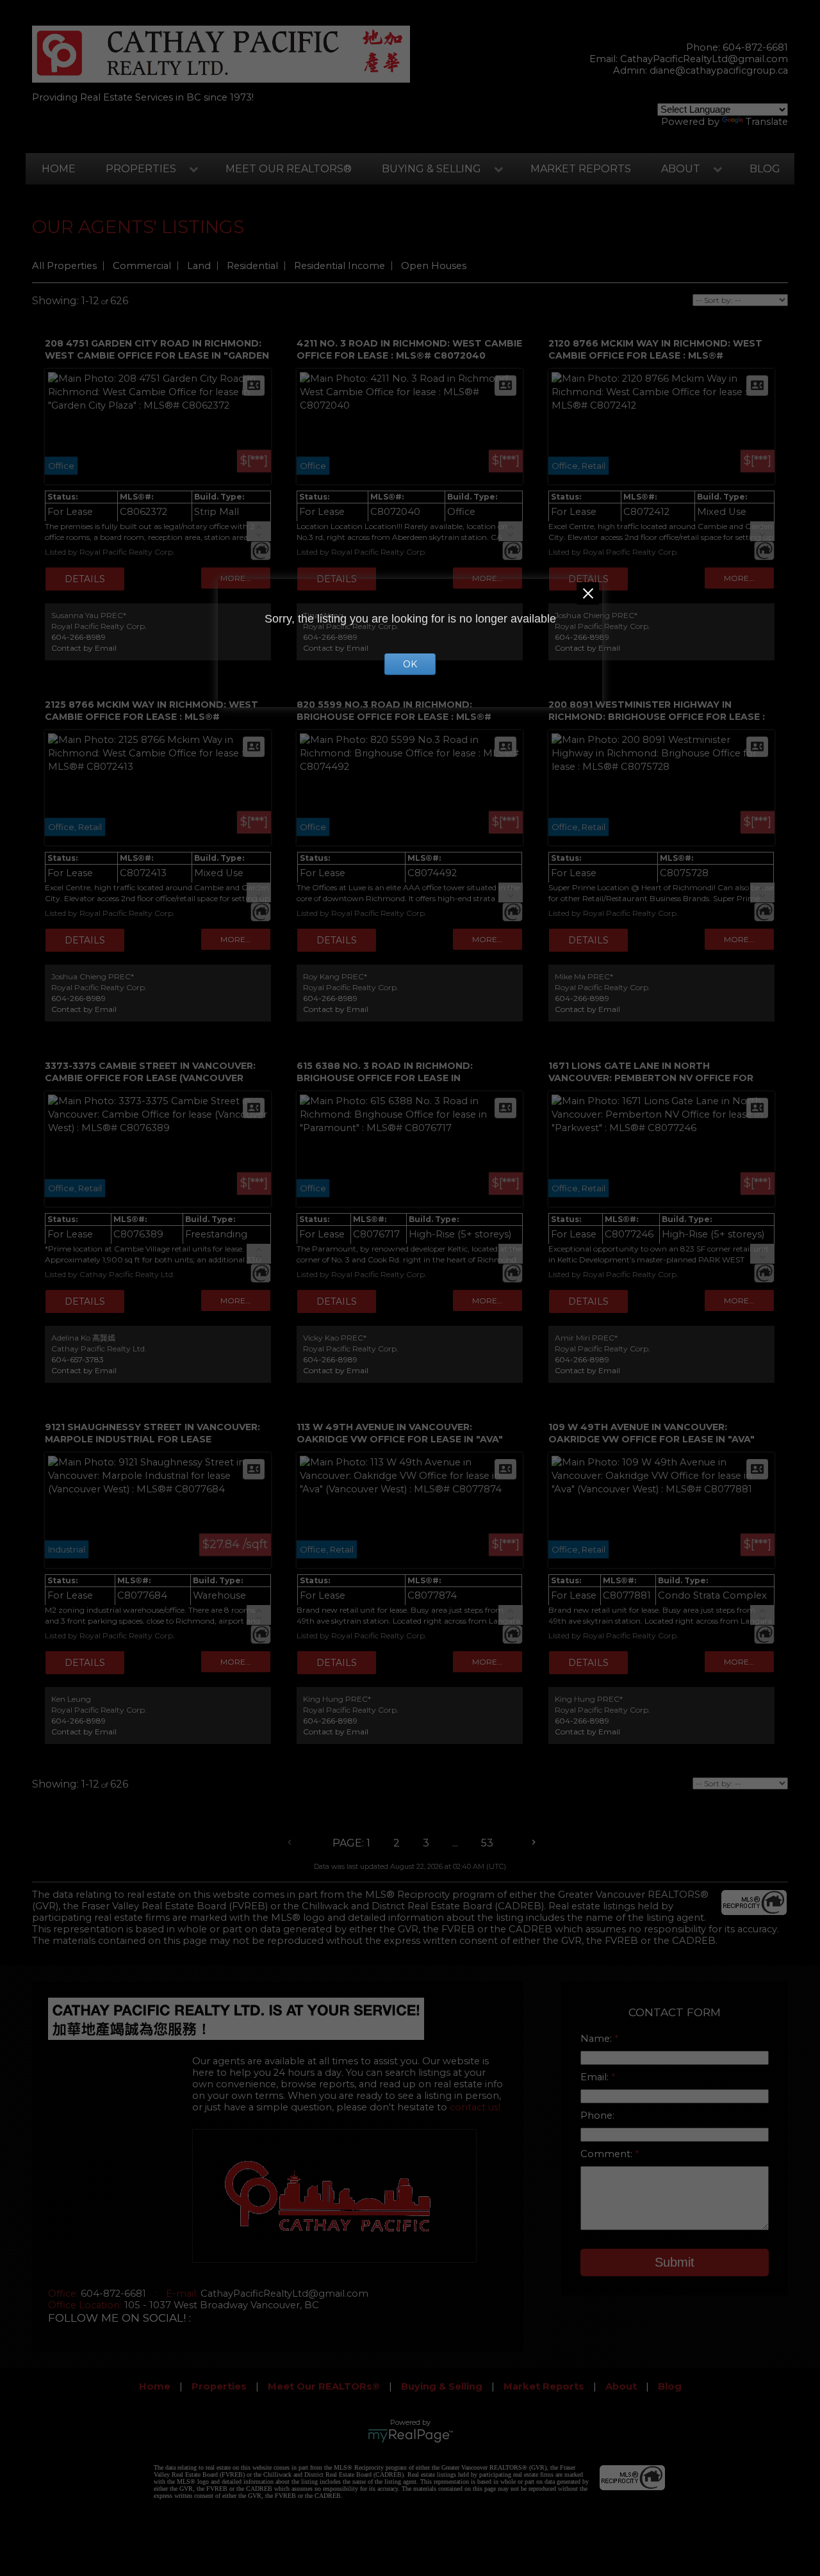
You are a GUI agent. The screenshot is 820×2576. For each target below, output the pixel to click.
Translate (767, 122)
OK (410, 664)
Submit (675, 2262)
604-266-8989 (78, 637)
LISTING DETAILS (85, 579)
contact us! (475, 2107)
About (681, 169)
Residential (252, 266)
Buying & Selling (431, 169)
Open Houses (434, 266)
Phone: (597, 2115)
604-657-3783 (78, 1359)
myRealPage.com (410, 2436)
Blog (765, 169)
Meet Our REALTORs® (289, 169)
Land (199, 266)
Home (59, 169)
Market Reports (581, 169)
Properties (141, 169)
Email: (596, 2077)
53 (487, 1843)
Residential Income (340, 266)
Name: (597, 2039)
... (455, 1843)
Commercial (142, 266)
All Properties (64, 266)
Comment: (608, 2154)
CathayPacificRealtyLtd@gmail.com (704, 59)
